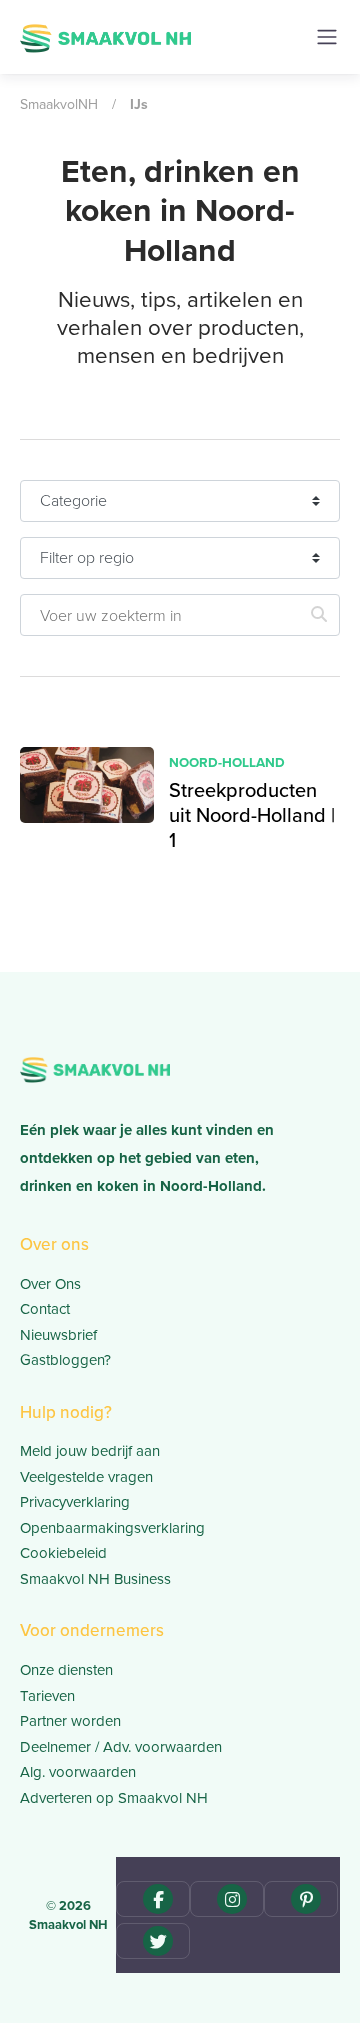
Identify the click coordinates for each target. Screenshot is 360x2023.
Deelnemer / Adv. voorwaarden (121, 1746)
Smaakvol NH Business (95, 1578)
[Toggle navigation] (327, 37)
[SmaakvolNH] (105, 35)
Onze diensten (66, 1669)
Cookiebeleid (63, 1552)
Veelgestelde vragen (86, 1476)
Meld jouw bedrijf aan (90, 1450)
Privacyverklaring (75, 1501)
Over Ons (50, 1283)
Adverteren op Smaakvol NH (114, 1797)
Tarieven (47, 1695)
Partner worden (70, 1720)
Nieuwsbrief (58, 1334)
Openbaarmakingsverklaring (112, 1527)
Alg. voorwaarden (78, 1771)
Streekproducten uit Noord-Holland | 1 (252, 814)
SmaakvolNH (59, 104)
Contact (45, 1308)
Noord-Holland (227, 762)
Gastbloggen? (65, 1359)
